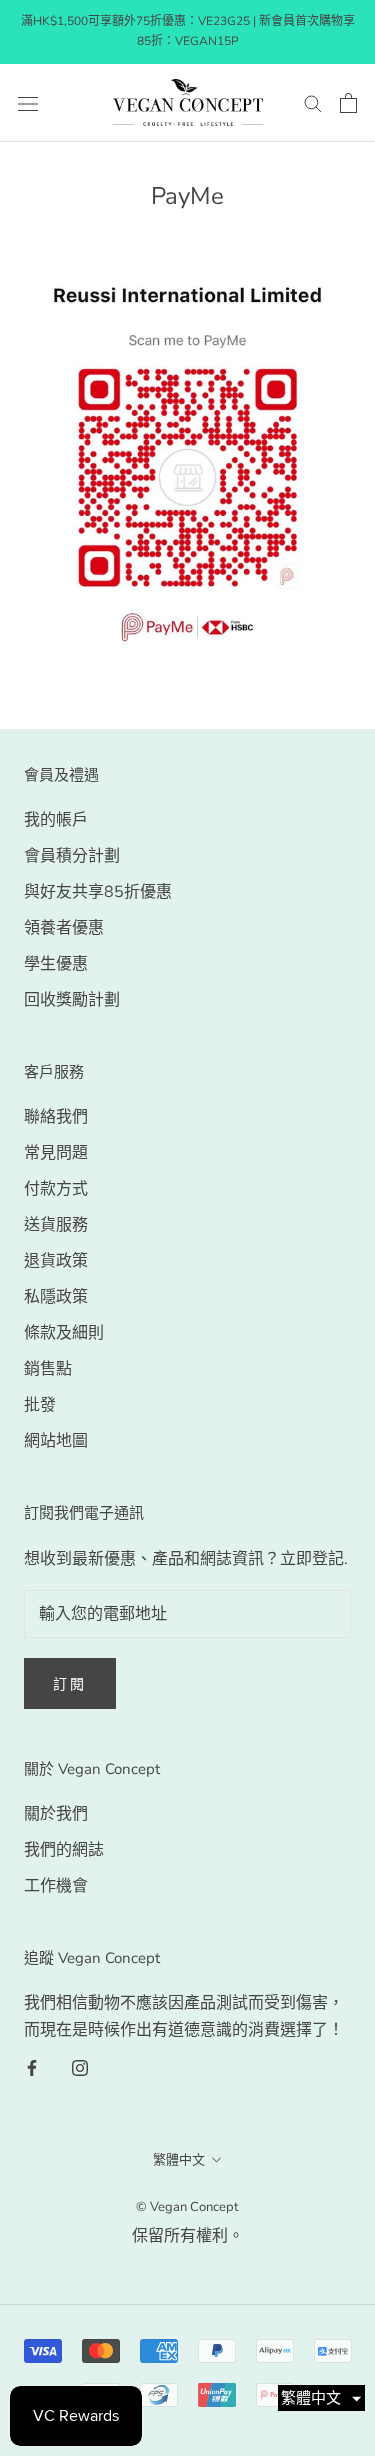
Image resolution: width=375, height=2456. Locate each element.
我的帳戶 (56, 820)
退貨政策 (56, 1261)
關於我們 (56, 1814)
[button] (321, 2398)
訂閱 (70, 1684)
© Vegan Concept (187, 2207)
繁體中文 (179, 2160)
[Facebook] (32, 2067)
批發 (40, 1405)
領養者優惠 (64, 928)
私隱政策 (56, 1297)
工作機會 (56, 1886)
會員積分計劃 (72, 856)
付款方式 (56, 1189)
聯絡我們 (56, 1117)
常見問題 (56, 1153)
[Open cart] (348, 103)
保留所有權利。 (188, 2236)
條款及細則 (64, 1333)
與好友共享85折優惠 (98, 892)
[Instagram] (80, 2067)
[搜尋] (313, 103)
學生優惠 (56, 964)
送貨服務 (56, 1225)
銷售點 (48, 1369)
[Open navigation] (28, 103)
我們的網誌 (64, 1850)
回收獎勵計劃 (72, 1000)
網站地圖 (56, 1441)
